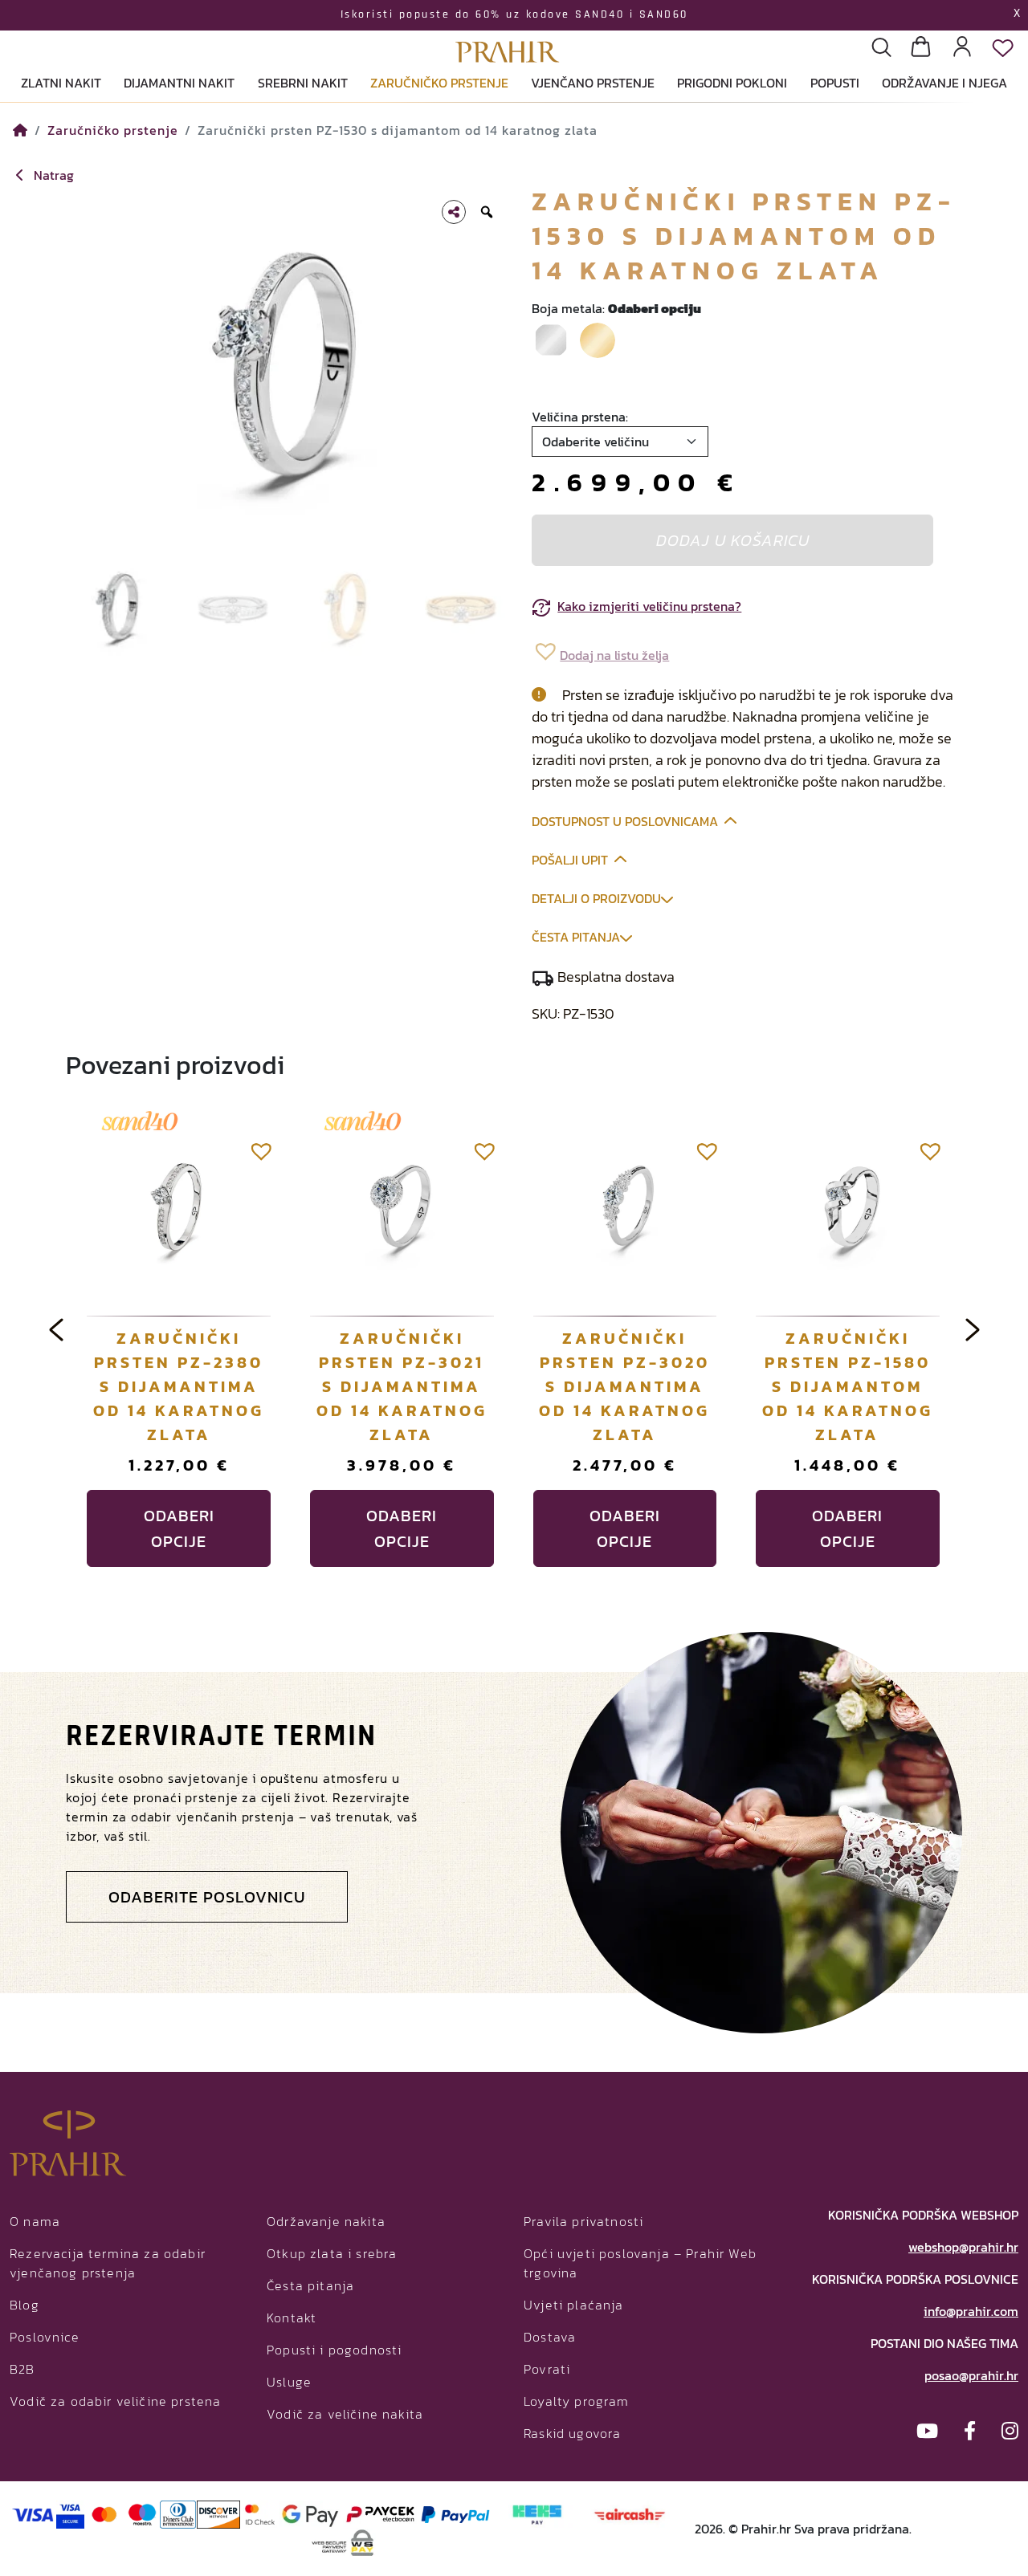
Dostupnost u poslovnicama (625, 821)
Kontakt (292, 2318)
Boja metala (616, 308)
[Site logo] (508, 33)
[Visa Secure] (70, 2513)
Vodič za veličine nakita (345, 2414)
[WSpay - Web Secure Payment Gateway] (343, 2541)
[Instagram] (1010, 2431)
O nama (35, 2221)
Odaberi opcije (179, 1528)
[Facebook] (970, 2431)
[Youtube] (927, 2431)
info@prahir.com (971, 2311)
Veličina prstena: (580, 417)
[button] (600, 651)
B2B (22, 2369)
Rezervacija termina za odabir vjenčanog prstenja (108, 2263)
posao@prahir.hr (971, 2375)
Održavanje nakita (326, 2221)
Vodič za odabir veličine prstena (115, 2401)
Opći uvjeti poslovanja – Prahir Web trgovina (640, 2263)
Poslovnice (45, 2337)
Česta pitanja (576, 937)
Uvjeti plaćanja (574, 2305)
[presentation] (56, 1329)
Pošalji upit (570, 860)
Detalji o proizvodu (596, 898)
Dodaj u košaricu (733, 540)
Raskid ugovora (572, 2433)
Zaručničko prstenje (113, 130)
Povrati (547, 2369)
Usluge (289, 2382)
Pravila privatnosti (583, 2221)
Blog (24, 2305)
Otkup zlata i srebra (332, 2253)
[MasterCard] (105, 2513)
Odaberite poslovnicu (207, 1897)
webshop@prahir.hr (963, 2247)
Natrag (52, 175)
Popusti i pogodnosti (334, 2350)
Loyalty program (577, 2401)
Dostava (550, 2337)
